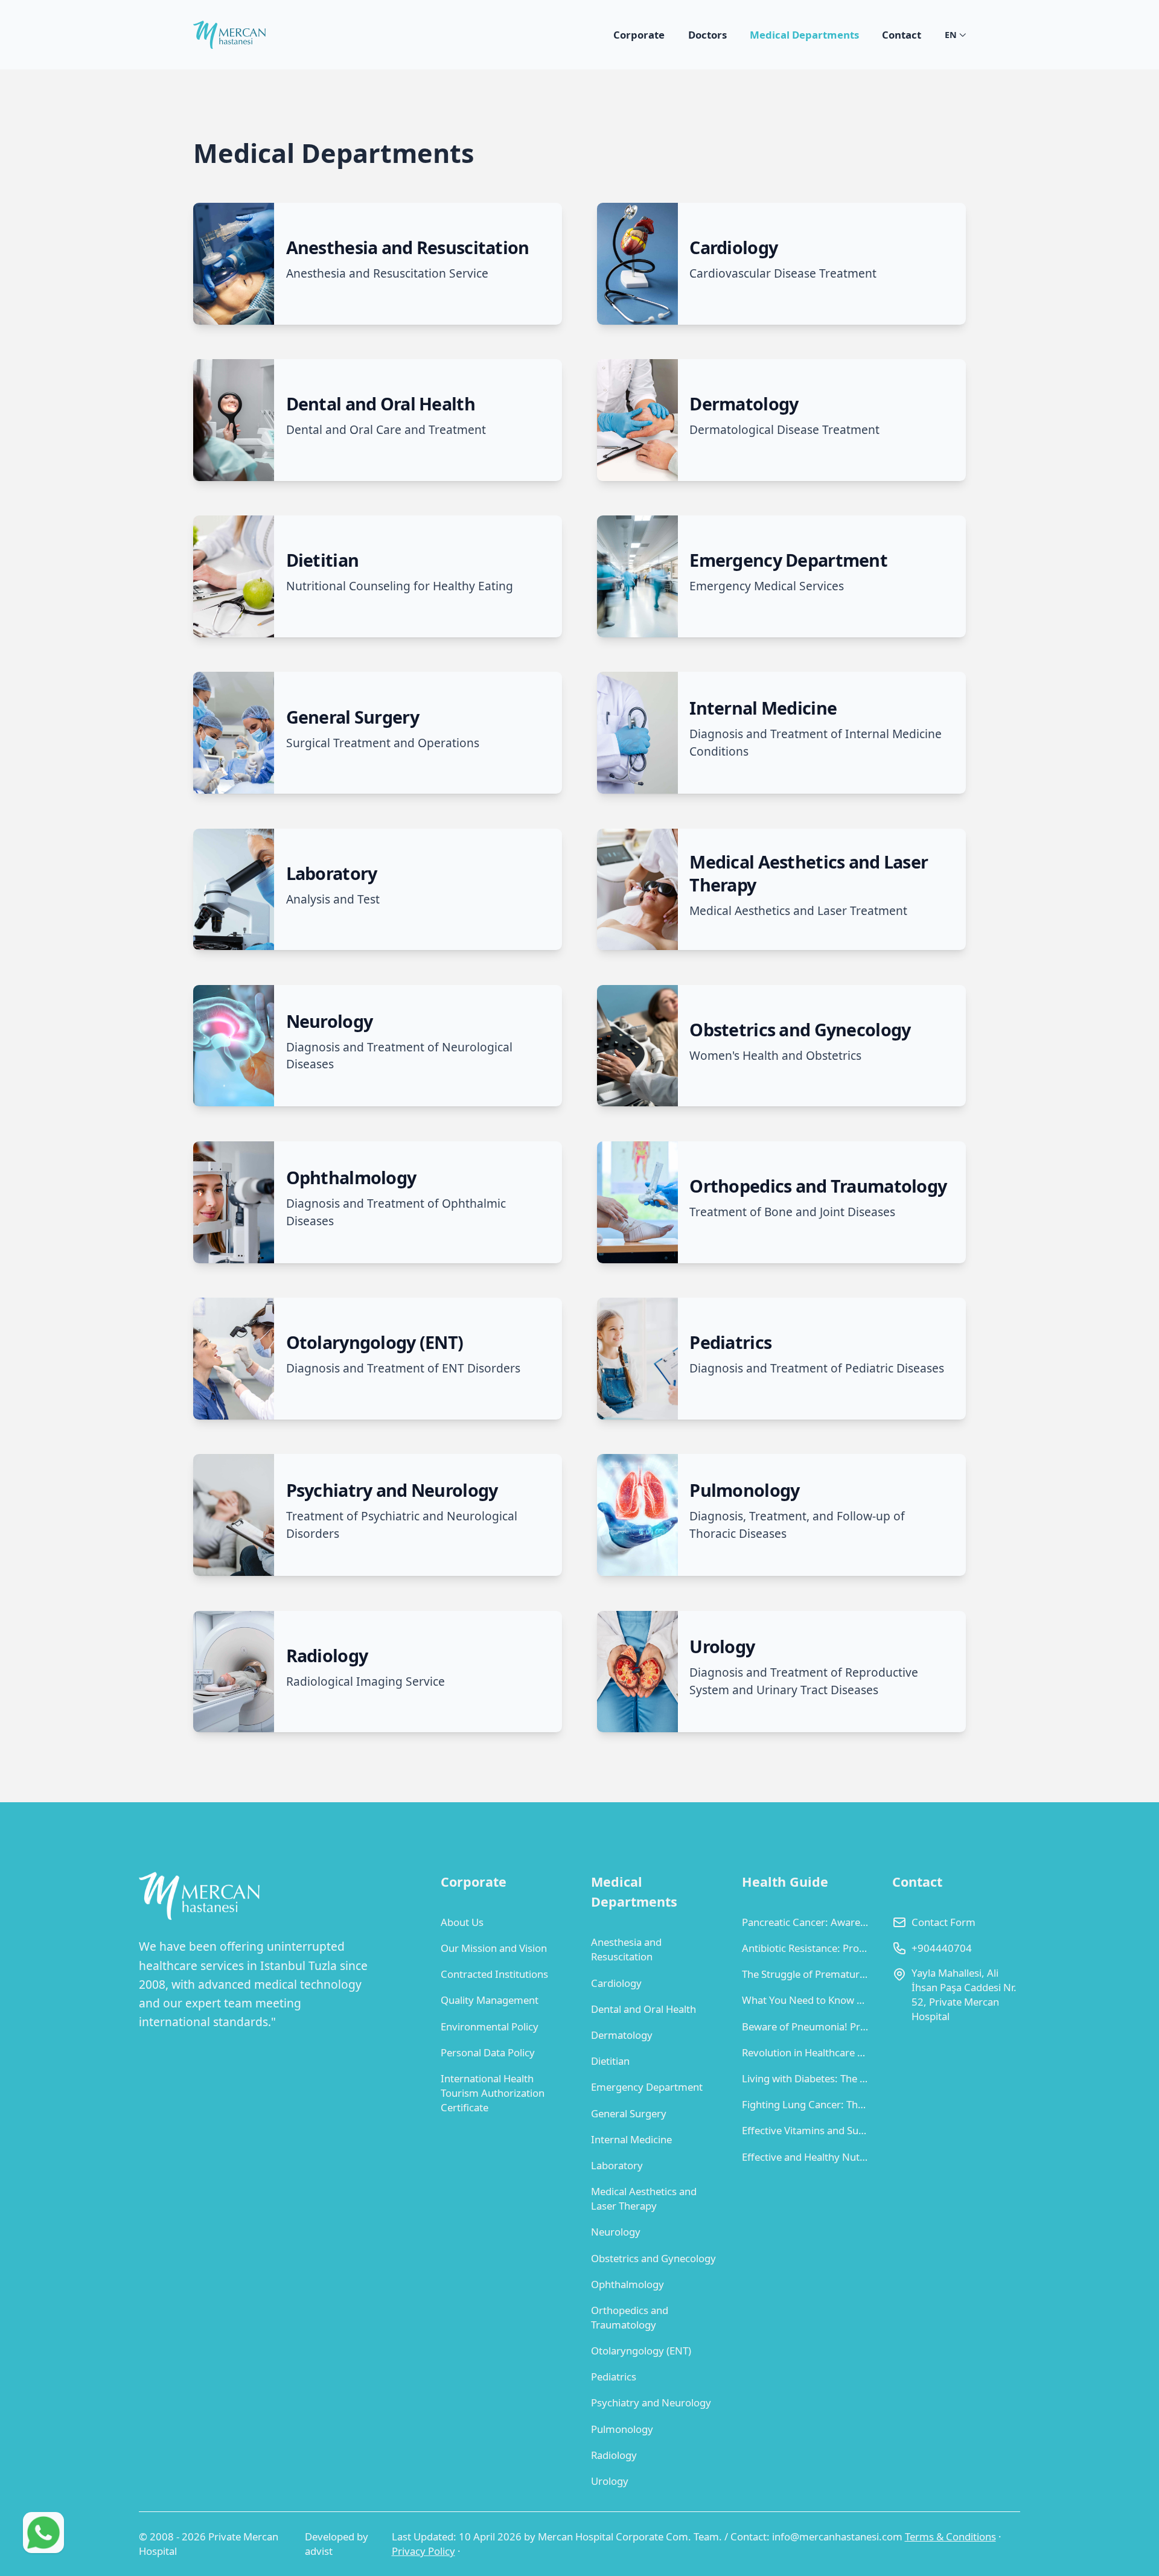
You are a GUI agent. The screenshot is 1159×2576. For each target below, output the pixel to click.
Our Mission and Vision (494, 1948)
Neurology (616, 2232)
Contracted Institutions (494, 1974)
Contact (902, 35)
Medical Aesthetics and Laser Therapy (644, 2198)
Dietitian (610, 2061)
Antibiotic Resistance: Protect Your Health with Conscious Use (806, 1948)
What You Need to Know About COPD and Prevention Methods (806, 2000)
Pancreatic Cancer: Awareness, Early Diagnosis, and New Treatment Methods (806, 1922)
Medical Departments (804, 35)
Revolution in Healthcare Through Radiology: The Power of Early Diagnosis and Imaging (806, 2052)
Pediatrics (614, 2377)
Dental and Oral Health (643, 2009)
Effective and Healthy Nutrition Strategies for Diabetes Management (806, 2157)
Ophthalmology (627, 2284)
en (951, 35)
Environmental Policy (490, 2026)
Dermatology (622, 2035)
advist (319, 2551)
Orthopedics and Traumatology (630, 2317)
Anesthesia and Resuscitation (626, 1949)
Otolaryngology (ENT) (641, 2351)
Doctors (707, 35)
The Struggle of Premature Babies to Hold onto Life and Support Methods (806, 1974)
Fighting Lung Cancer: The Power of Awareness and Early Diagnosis (806, 2104)
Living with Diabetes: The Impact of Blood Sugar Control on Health (806, 2078)
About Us (462, 1922)
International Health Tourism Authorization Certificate (493, 2093)
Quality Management (490, 2000)
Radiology (614, 2455)
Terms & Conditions (950, 2536)
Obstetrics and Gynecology (653, 2258)
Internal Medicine (631, 2139)
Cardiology (616, 1983)
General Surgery (629, 2113)
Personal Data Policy (488, 2052)
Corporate (639, 35)
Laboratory (617, 2165)
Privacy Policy (423, 2551)
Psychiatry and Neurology (651, 2402)
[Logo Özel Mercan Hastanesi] (229, 35)
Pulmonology (622, 2429)
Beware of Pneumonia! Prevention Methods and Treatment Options (806, 2026)
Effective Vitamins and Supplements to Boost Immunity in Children (806, 2130)
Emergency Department (647, 2087)
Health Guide (785, 1882)
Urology (610, 2481)
